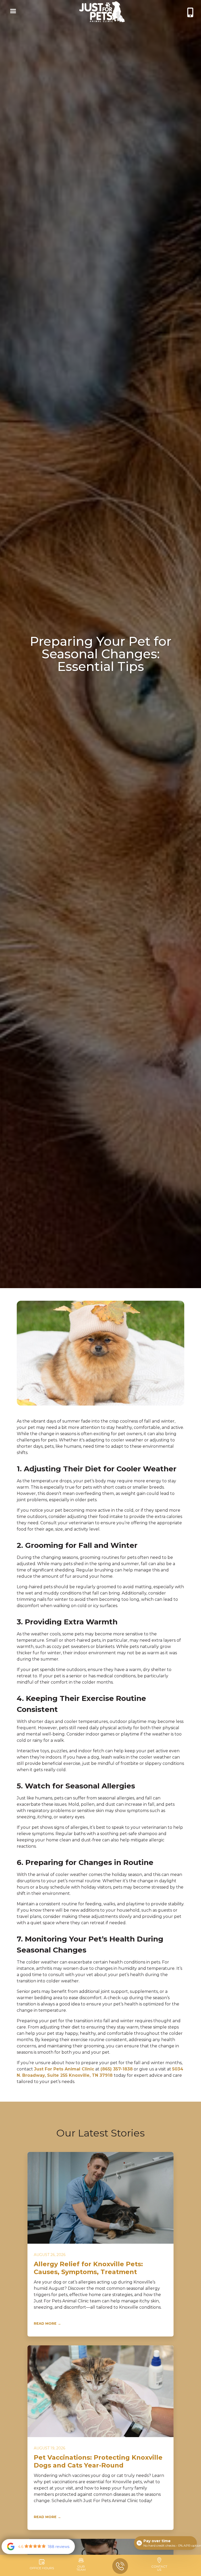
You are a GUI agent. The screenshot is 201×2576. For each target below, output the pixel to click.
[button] (12, 12)
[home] (102, 12)
